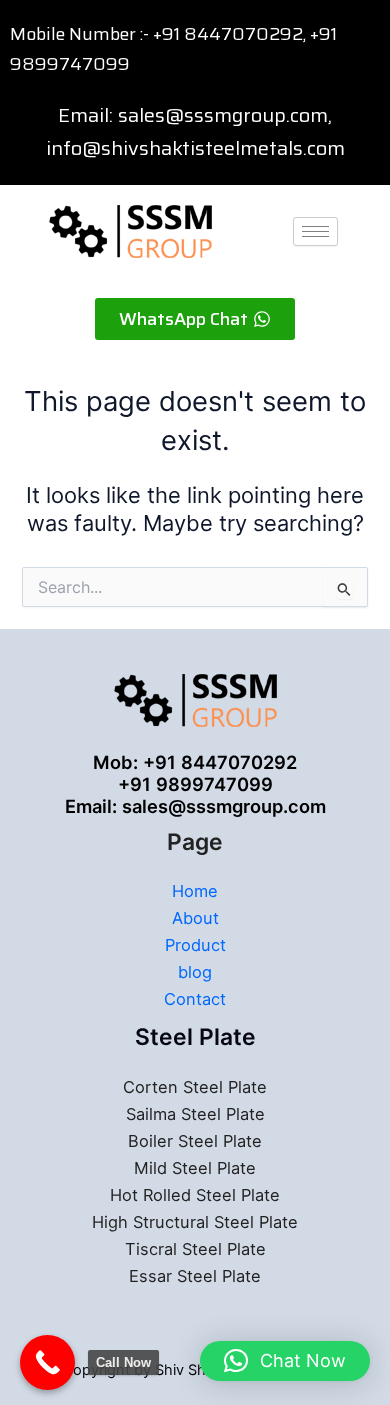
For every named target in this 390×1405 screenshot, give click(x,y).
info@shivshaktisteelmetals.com (195, 148)
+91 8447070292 (228, 34)
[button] (285, 1361)
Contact (195, 999)
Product (195, 945)
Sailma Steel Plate (195, 1114)
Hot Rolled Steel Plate (195, 1195)
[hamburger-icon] (315, 231)
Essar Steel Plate (195, 1276)
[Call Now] (47, 1362)
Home (195, 891)
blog (195, 972)
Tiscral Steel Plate (195, 1249)
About (195, 918)
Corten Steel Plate (195, 1087)
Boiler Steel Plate (195, 1141)
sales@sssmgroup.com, (225, 115)
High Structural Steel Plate (195, 1222)
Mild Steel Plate (195, 1168)
